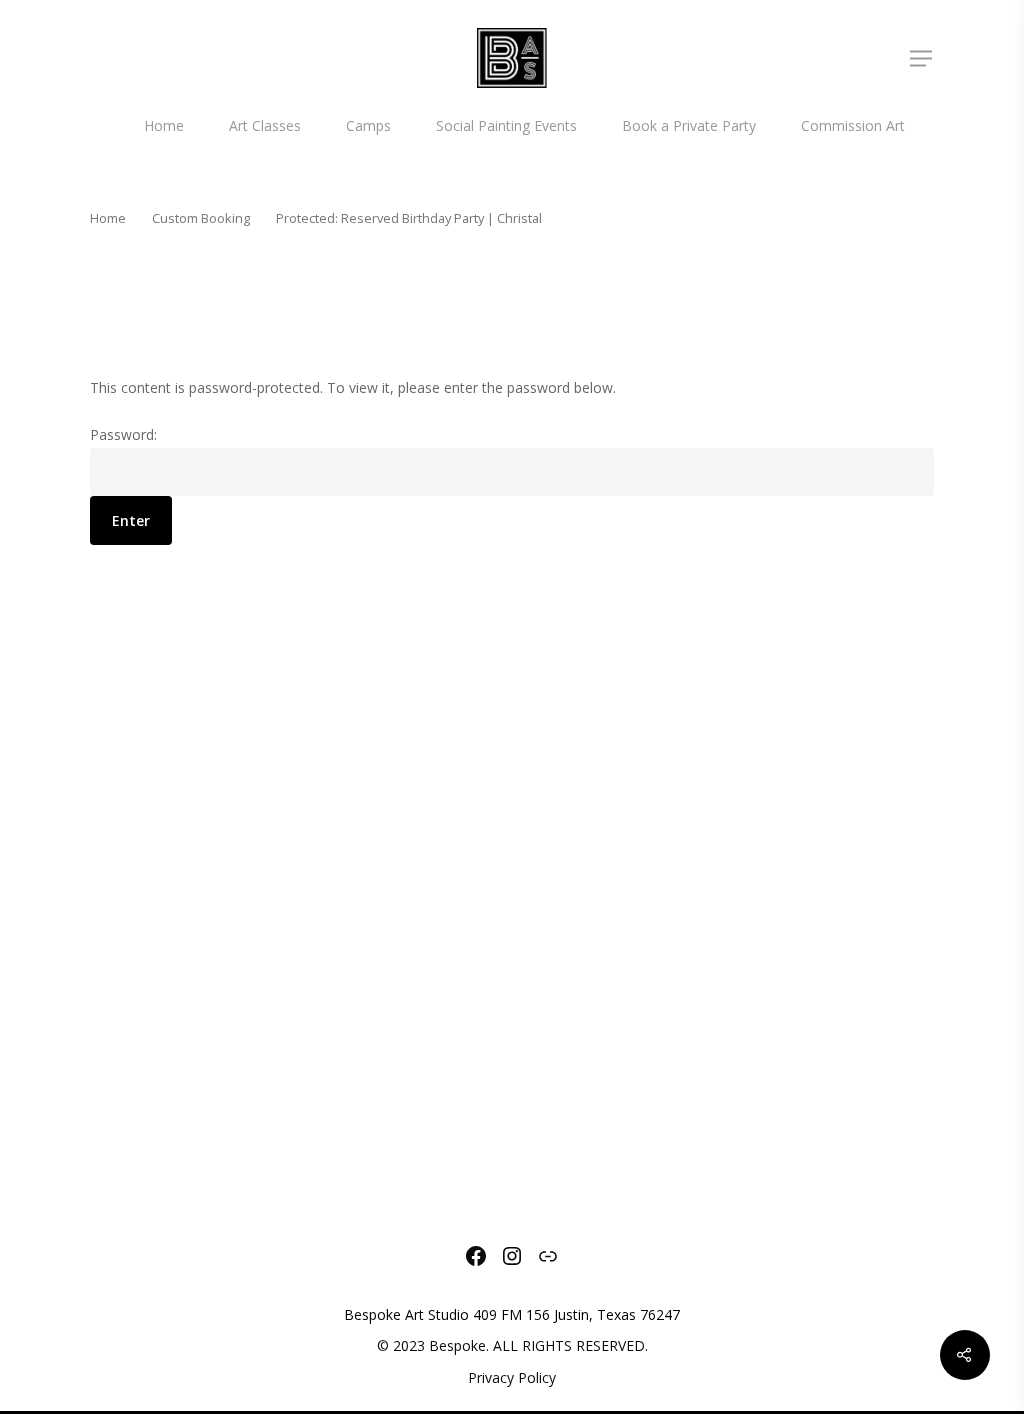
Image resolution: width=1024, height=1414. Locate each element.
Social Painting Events (506, 125)
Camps (368, 125)
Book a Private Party (689, 125)
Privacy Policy (512, 1377)
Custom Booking (201, 218)
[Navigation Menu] (922, 58)
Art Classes (265, 125)
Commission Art (853, 125)
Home (164, 125)
